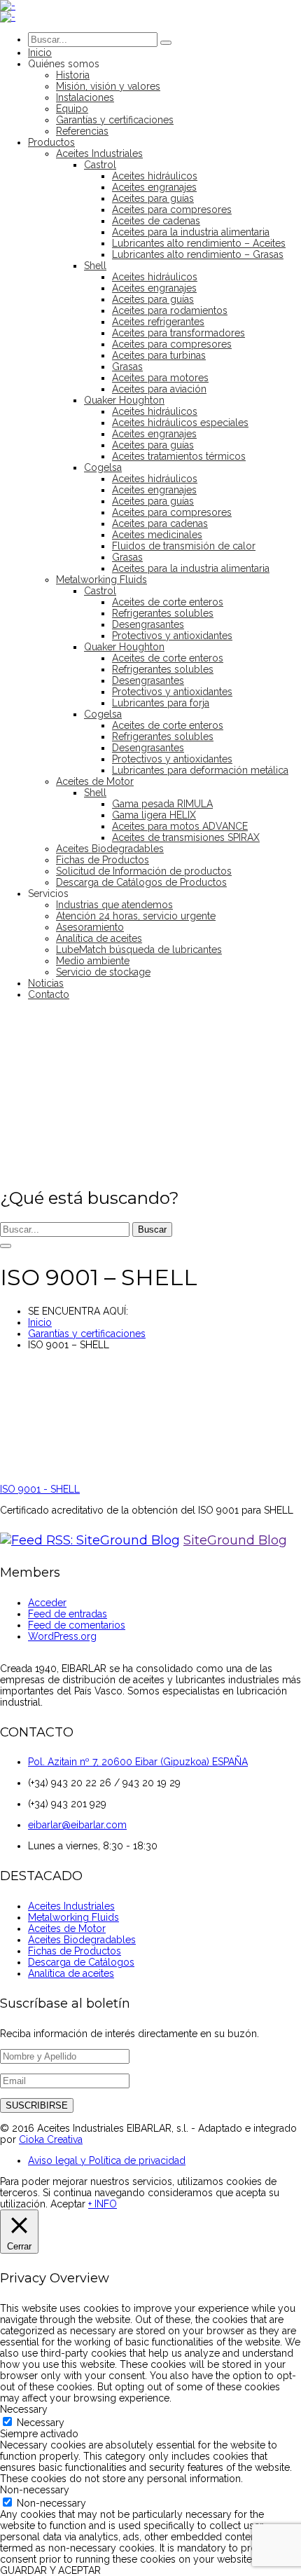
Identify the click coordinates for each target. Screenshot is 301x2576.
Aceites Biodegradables (82, 1940)
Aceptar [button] (68, 2204)
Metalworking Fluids (73, 1917)
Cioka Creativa (51, 2139)
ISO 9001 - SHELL (40, 1489)
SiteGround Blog (235, 1540)
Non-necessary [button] (35, 2490)
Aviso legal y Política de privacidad (107, 2160)
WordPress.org (62, 1636)
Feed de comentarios (77, 1625)
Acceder (47, 1603)
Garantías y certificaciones (87, 1334)
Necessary (41, 2423)
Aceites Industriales (71, 1906)
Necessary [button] (24, 2409)
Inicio (40, 1322)
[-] (8, 6)
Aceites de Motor (67, 1928)
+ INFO (103, 2204)
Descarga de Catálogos (81, 1962)
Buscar (152, 1229)
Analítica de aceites (71, 1973)
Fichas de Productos (75, 1951)
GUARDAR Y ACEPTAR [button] (50, 2570)
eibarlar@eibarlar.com (77, 1825)
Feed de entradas (68, 1614)
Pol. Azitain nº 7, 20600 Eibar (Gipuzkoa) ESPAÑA (138, 1762)
